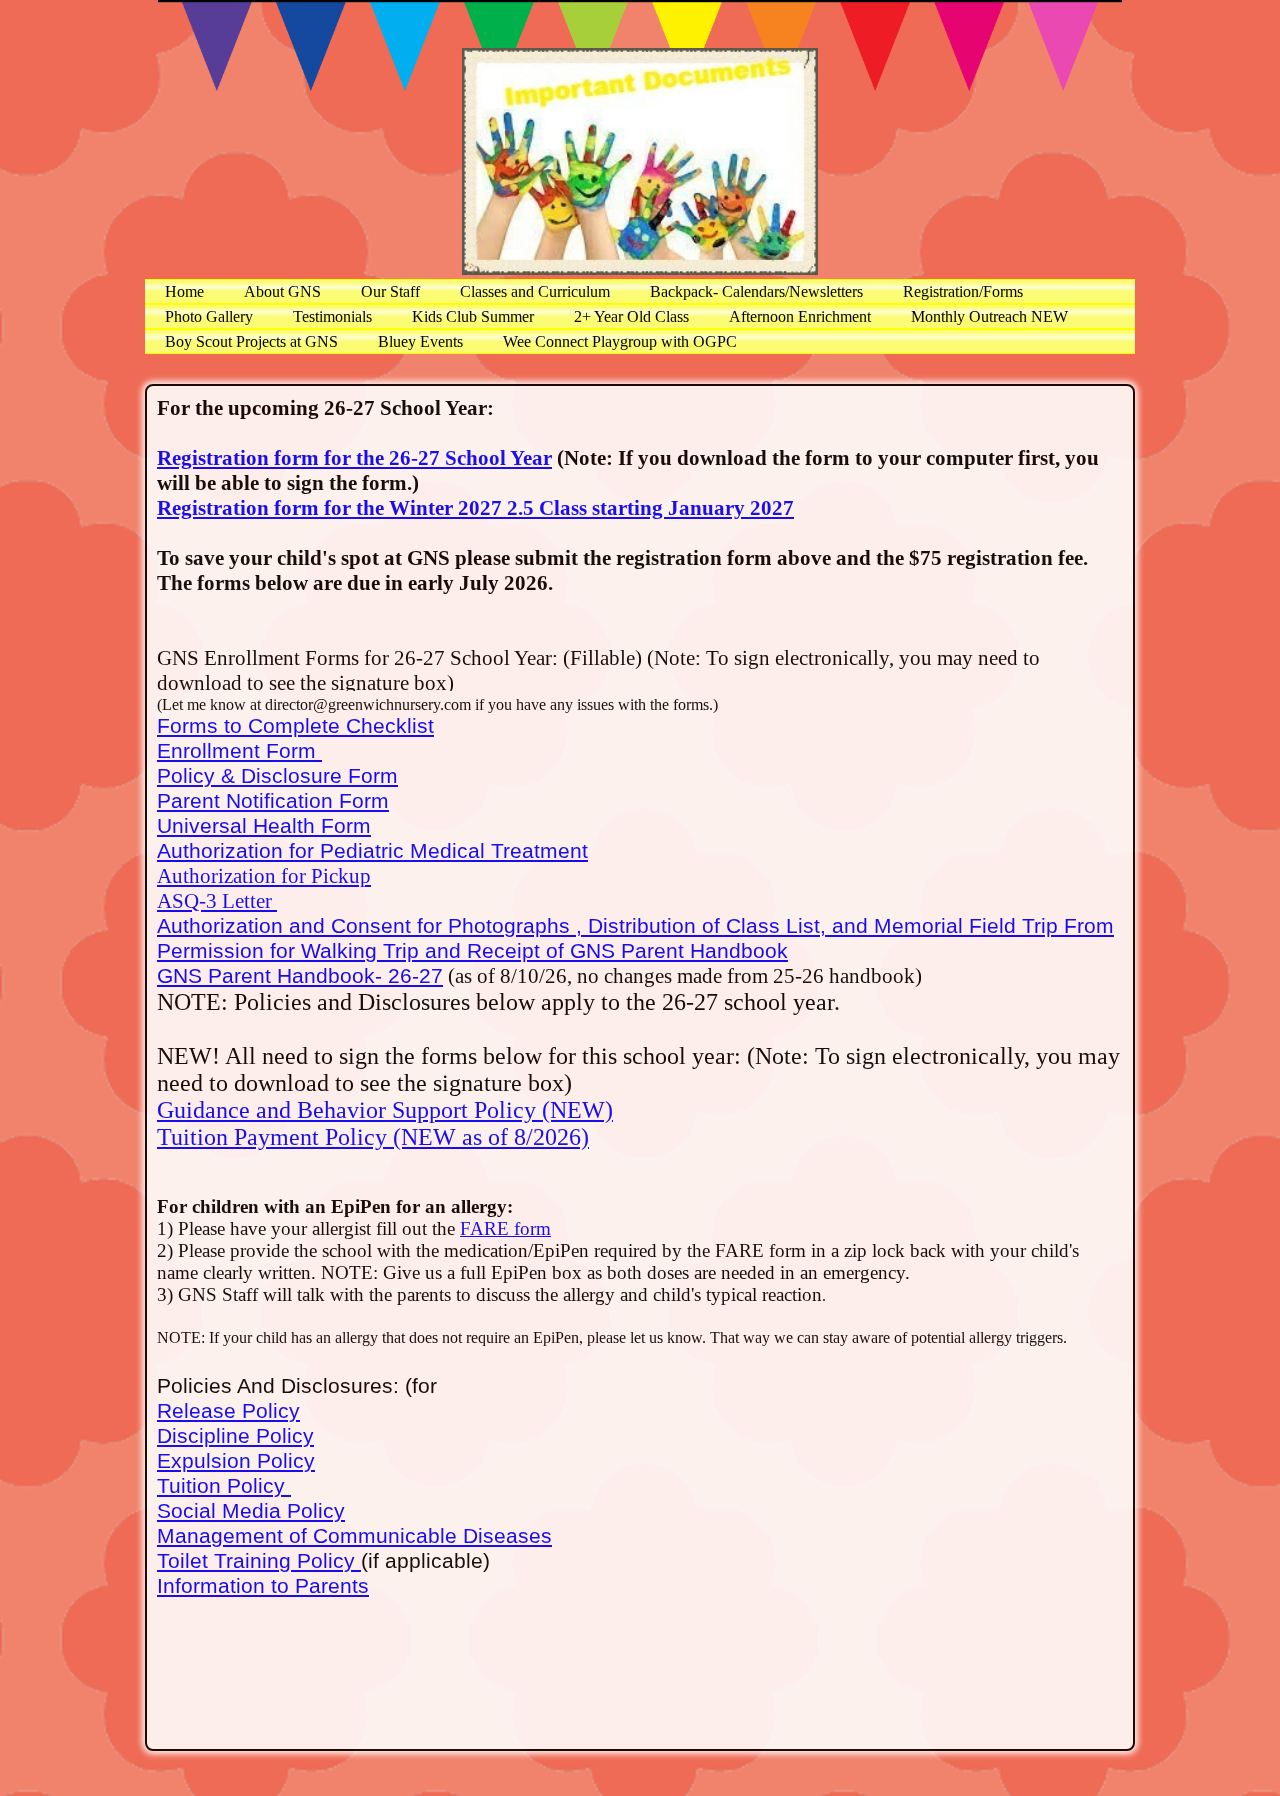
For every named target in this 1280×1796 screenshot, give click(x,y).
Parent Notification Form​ (273, 801)
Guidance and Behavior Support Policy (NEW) (385, 1110)
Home (184, 291)
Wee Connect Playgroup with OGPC (620, 341)
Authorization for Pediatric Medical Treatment (372, 851)
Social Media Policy (251, 1511)
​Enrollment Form (239, 751)
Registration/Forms (963, 291)
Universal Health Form (264, 826)
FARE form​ (505, 1228)
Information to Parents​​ (263, 1586)
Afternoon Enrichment (800, 316)
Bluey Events (420, 341)
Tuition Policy (224, 1486)
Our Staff (390, 291)
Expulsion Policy (236, 1461)
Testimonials (332, 316)
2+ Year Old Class (631, 316)
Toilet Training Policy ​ (259, 1561)
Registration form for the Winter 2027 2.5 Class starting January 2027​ (475, 508)
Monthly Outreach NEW (989, 316)
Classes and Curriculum (535, 291)
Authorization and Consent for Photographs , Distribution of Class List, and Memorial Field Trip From (635, 926)
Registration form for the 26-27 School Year (354, 458)
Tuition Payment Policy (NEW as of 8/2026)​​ (373, 1137)
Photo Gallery (209, 316)
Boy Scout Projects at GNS (251, 341)
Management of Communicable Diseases (354, 1536)
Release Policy (228, 1411)
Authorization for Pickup (264, 876)
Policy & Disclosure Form (277, 776)
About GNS (282, 291)
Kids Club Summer (473, 316)
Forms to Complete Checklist (295, 726)
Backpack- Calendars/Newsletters (756, 291)
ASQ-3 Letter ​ (217, 901)
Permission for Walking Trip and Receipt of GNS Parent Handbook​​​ (472, 951)
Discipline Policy (235, 1436)
